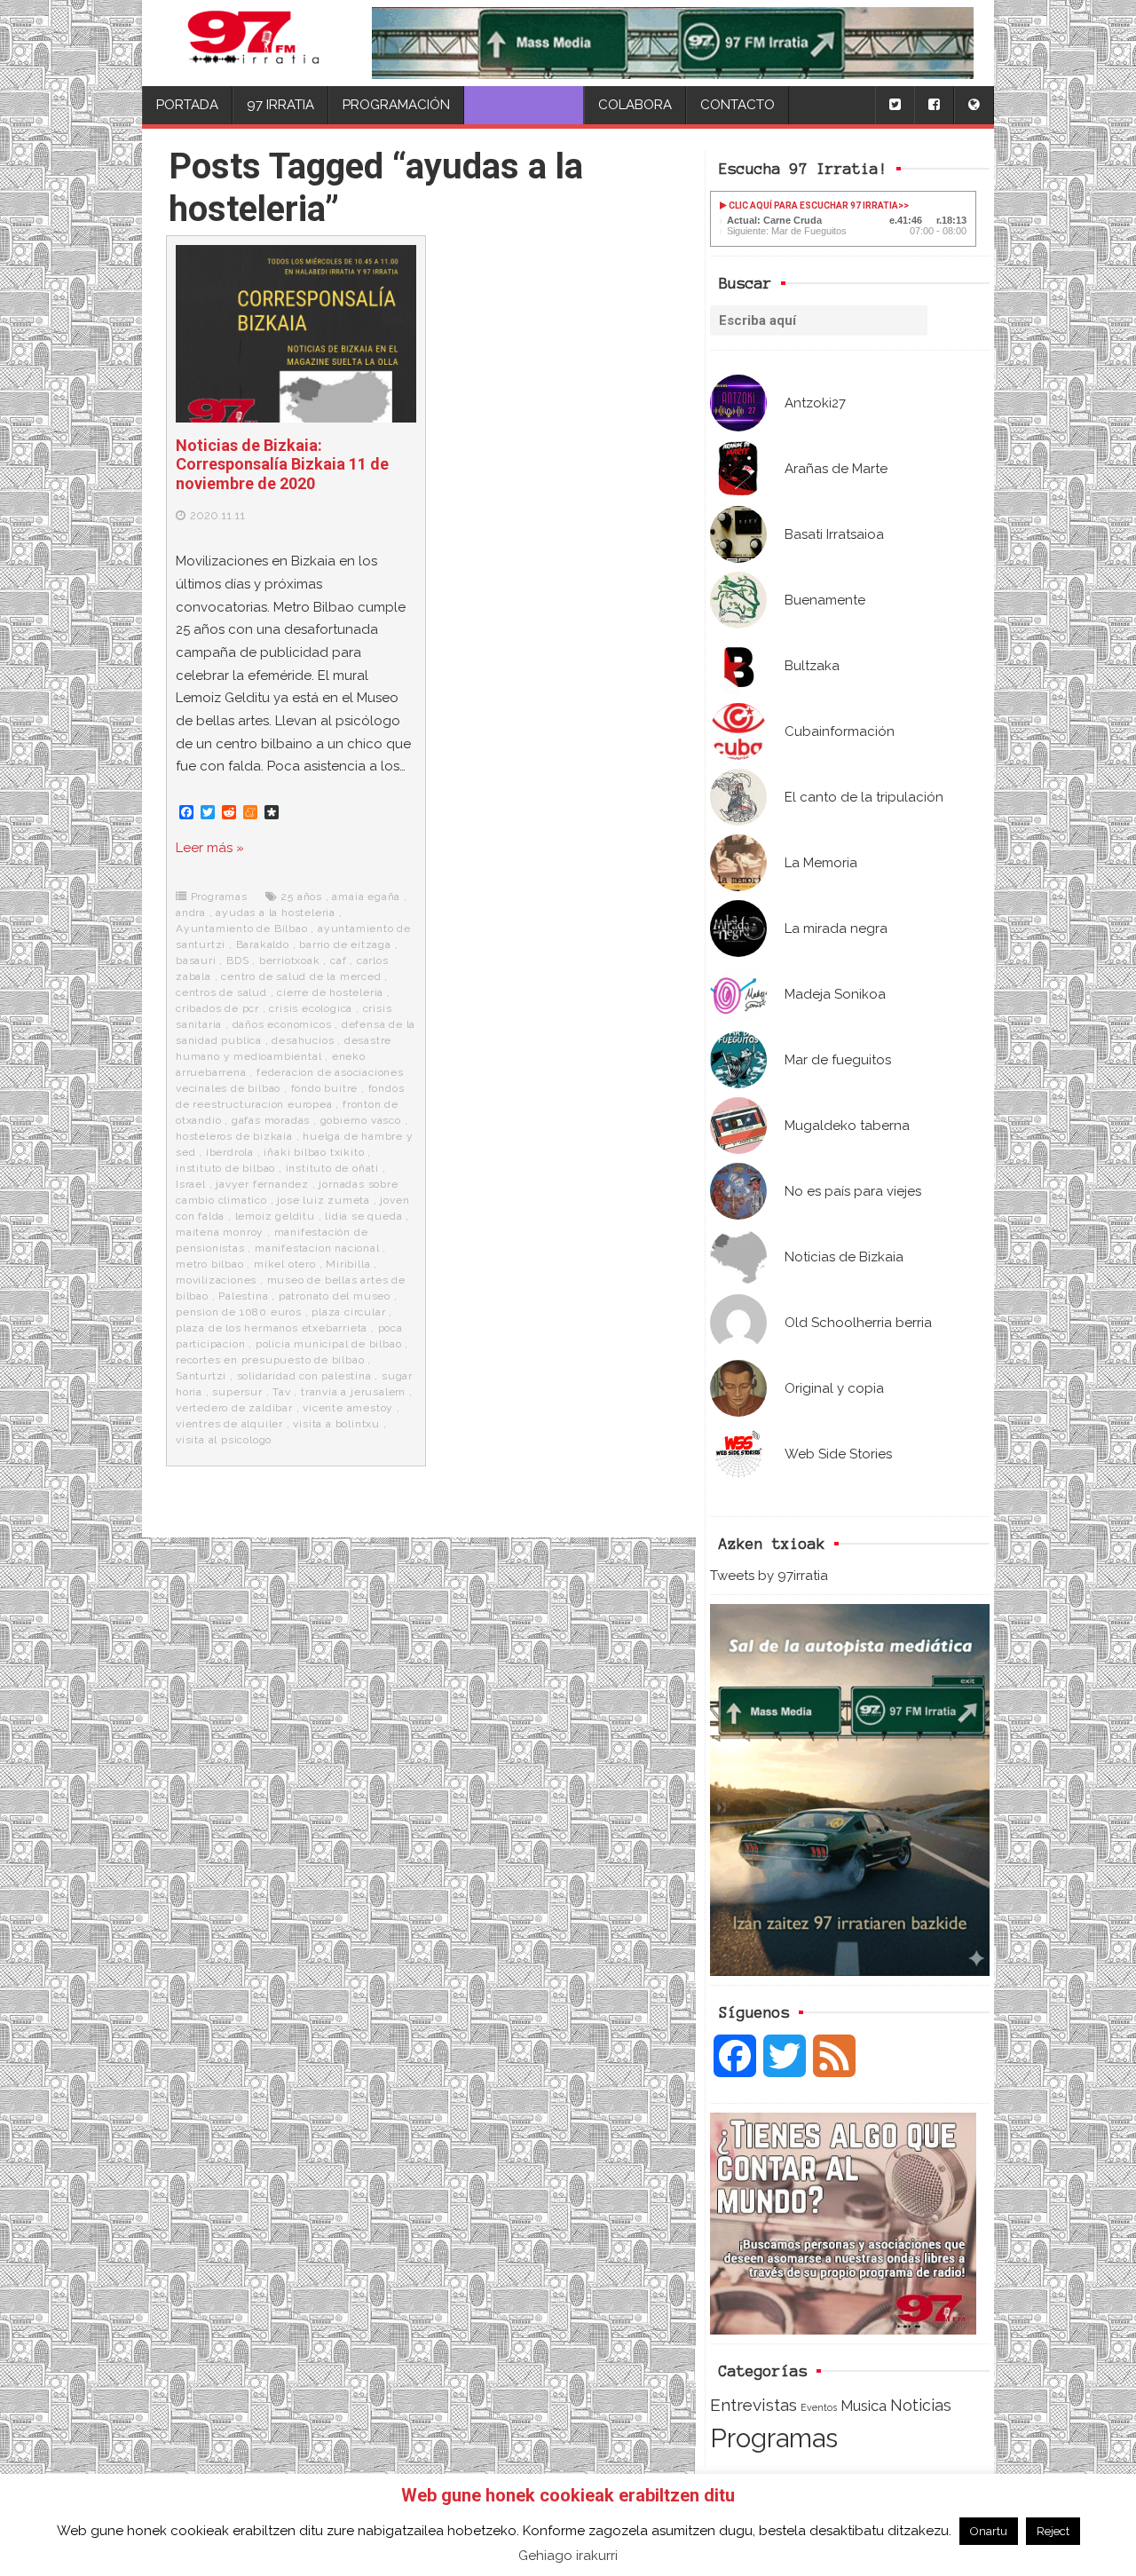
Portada (187, 105)
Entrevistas (753, 2405)
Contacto (738, 105)
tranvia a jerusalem (353, 1392)
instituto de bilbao (225, 1168)
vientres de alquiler (229, 1424)
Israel (191, 1184)
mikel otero (285, 1264)
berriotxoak (290, 960)
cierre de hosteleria (330, 992)
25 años (301, 897)
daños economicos (282, 1024)
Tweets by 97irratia (769, 1576)
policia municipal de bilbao (329, 1344)
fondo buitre (325, 1088)
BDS (237, 960)
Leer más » (210, 848)
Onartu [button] (989, 2531)
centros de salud (221, 992)
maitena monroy (220, 1232)
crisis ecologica (311, 1008)
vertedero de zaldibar (234, 1408)
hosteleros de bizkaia (234, 1136)
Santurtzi (201, 1376)
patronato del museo (335, 1296)
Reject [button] (1053, 2531)
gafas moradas (271, 1120)
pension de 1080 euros (239, 1312)
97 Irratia (280, 105)
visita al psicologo (224, 1440)
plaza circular (348, 1312)
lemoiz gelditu (275, 1216)
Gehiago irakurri (568, 2556)
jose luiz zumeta (323, 1200)
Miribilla (348, 1264)
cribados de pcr (217, 1008)
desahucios (303, 1040)
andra (191, 913)
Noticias (921, 2405)
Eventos (819, 2407)
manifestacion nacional (317, 1248)
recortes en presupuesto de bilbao (270, 1360)
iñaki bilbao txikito (314, 1152)
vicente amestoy (348, 1408)
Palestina (243, 1296)
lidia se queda (363, 1216)
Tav (281, 1392)
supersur (237, 1392)
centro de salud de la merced (301, 976)
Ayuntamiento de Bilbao (242, 928)
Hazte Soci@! (524, 105)
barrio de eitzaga (345, 944)
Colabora (635, 105)
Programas (774, 2438)
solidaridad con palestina (304, 1376)
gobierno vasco (361, 1120)
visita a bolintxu (336, 1424)
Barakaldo (263, 944)
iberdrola (230, 1152)
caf (338, 960)
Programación (396, 105)
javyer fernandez (262, 1184)
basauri (196, 960)
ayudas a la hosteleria (276, 913)
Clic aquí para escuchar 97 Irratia (813, 205)
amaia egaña (366, 897)
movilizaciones (216, 1280)
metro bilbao (210, 1264)
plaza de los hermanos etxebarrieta (272, 1328)
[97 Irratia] (254, 43)
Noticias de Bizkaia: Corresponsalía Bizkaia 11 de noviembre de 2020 (282, 464)
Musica (864, 2406)
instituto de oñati (332, 1168)
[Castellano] (974, 105)
